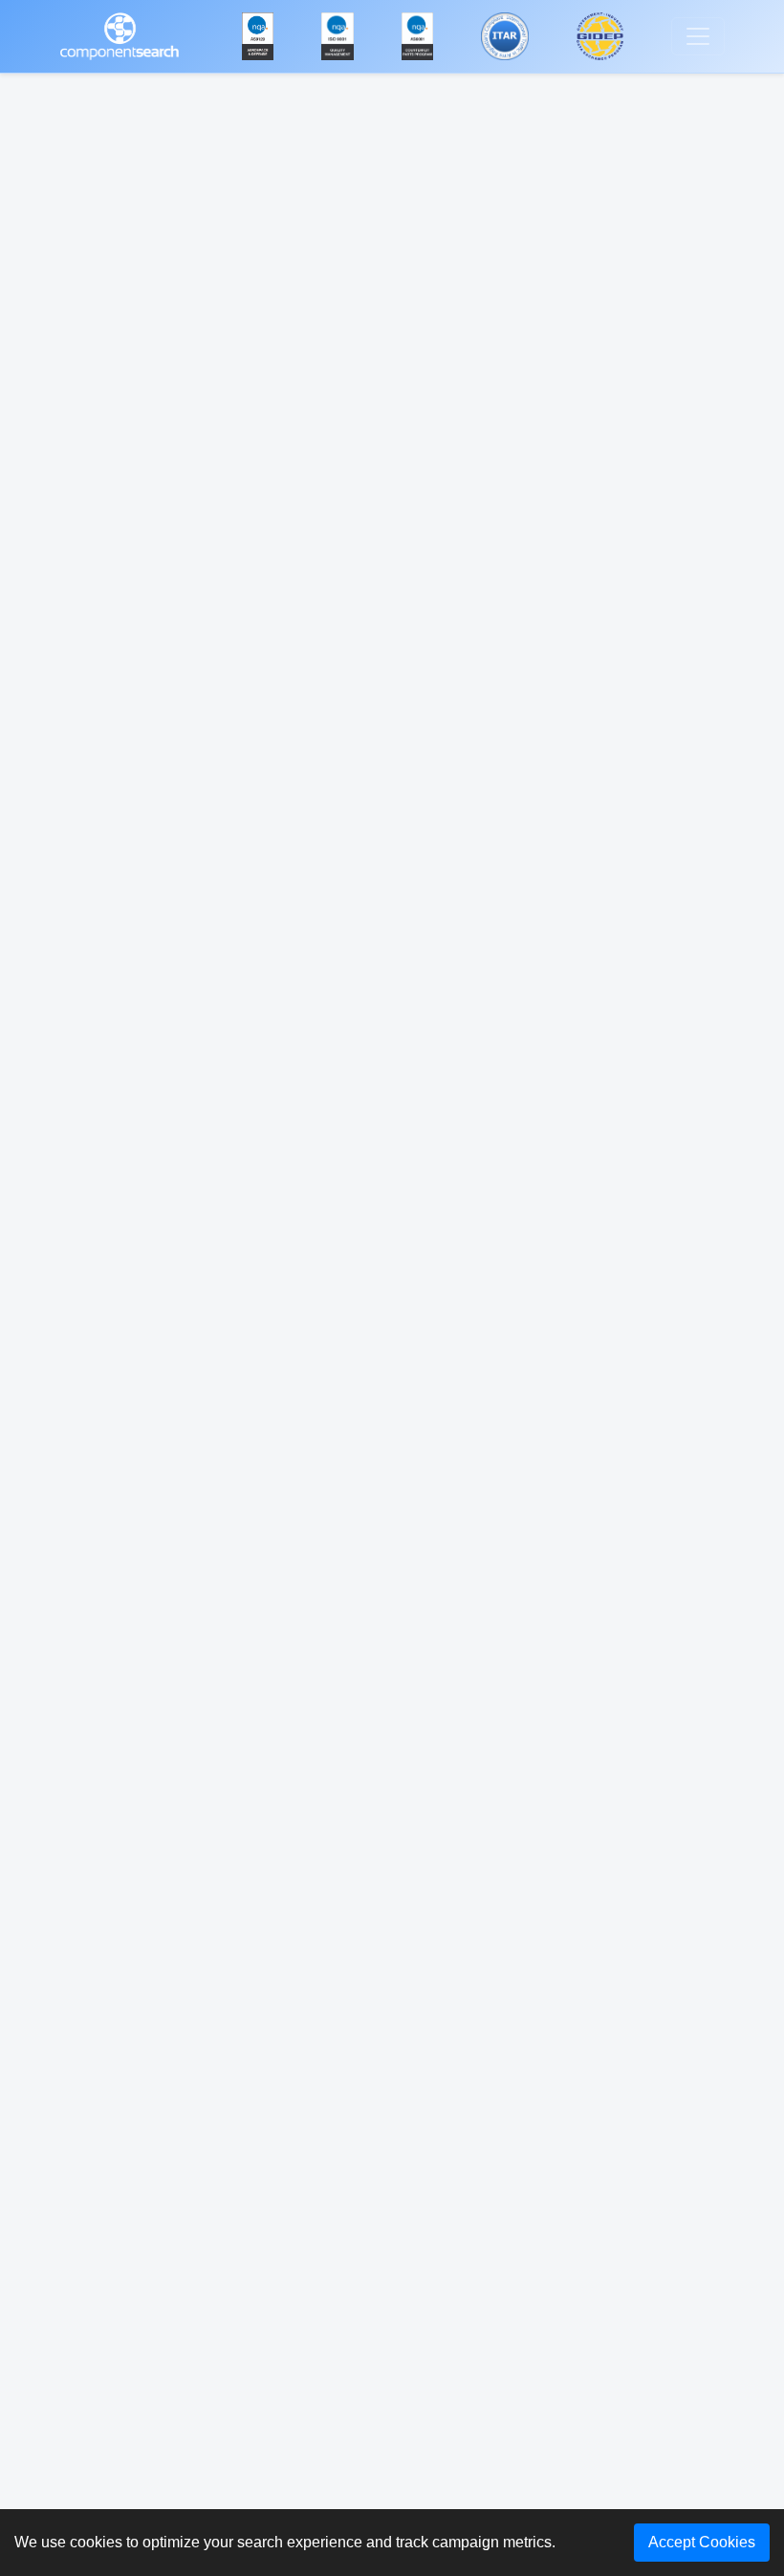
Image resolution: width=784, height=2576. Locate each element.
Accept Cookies (702, 2542)
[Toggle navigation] (698, 36)
